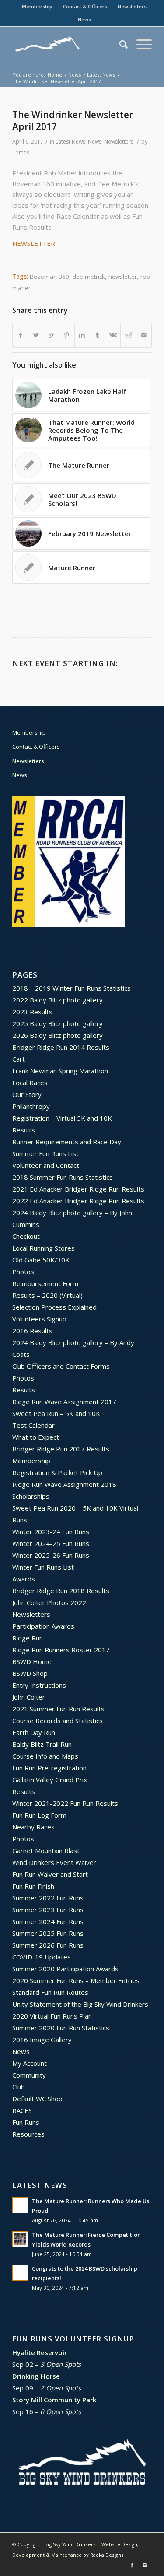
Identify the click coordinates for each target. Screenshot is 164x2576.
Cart (19, 1059)
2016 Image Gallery (42, 2040)
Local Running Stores (44, 1248)
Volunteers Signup (39, 1319)
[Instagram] (145, 2565)
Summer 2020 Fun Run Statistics (61, 2028)
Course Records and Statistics (58, 1721)
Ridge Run (28, 1638)
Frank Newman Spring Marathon (60, 1071)
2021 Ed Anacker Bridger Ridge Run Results (78, 1189)
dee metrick (89, 277)
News (84, 19)
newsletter (123, 277)
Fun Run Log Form (39, 1815)
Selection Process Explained (54, 1307)
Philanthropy (31, 1106)
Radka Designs (107, 2555)
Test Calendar (33, 1425)
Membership (37, 6)
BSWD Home (32, 1661)
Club (19, 2087)
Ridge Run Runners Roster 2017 (61, 1650)
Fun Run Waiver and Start (50, 1874)
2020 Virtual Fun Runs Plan (52, 2016)
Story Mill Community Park (54, 2400)
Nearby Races (33, 1827)
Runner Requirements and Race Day (67, 1142)
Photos (23, 1272)
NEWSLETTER (34, 243)
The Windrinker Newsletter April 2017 (73, 121)
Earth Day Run (34, 1732)
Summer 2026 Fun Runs (48, 1945)
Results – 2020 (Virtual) (47, 1295)
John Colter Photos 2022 (49, 1602)
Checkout (26, 1236)
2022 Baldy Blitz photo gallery (58, 1000)
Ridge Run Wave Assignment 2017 (64, 1402)
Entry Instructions (39, 1685)
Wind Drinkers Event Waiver (54, 1862)
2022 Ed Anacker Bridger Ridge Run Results (78, 1201)
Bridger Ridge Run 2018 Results (61, 1591)
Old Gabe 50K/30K (41, 1260)
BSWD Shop (30, 1673)
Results (24, 1130)
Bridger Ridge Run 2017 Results (61, 1449)
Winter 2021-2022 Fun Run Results (65, 1803)
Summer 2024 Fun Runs (48, 1921)
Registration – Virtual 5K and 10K (62, 1118)
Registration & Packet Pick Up (57, 1472)
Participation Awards (43, 1626)
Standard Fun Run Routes (50, 1992)
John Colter (29, 1697)
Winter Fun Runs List (43, 1567)
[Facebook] (132, 2565)
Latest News (101, 75)
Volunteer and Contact (46, 1165)
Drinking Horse (36, 2376)
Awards (24, 1579)
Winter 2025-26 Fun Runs (51, 1555)
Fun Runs (26, 2122)
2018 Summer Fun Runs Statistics (63, 1177)
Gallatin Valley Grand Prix (50, 1780)
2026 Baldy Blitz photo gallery (58, 1035)
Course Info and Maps (45, 1756)
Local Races (30, 1083)
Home (55, 75)
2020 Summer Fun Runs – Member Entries (76, 1980)
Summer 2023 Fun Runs (48, 1910)
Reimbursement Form (45, 1283)
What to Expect (36, 1437)
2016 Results (32, 1331)
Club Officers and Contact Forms (61, 1366)
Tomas (21, 152)
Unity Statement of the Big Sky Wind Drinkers (80, 2004)
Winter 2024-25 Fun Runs (51, 1543)
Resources (28, 2134)
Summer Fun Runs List (45, 1153)
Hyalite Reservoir (40, 2352)
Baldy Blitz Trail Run (42, 1744)
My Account (30, 2063)
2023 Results (32, 1012)
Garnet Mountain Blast (46, 1851)
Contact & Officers (85, 6)
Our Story (27, 1094)
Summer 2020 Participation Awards (65, 1969)
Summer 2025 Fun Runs (48, 1933)
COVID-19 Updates (42, 1957)
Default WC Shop (37, 2099)
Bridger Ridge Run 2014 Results (61, 1047)
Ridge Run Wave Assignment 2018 (64, 1484)
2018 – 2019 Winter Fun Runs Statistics (72, 988)
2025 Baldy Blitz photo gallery (58, 1023)
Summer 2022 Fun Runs (48, 1898)
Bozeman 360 (49, 277)
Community (29, 2075)
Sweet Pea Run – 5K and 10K (56, 1413)
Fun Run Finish (33, 1886)
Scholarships (31, 1496)
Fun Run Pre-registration (49, 1768)
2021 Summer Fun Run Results (58, 1709)
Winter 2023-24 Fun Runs (51, 1532)
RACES (22, 2110)
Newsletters (132, 6)
